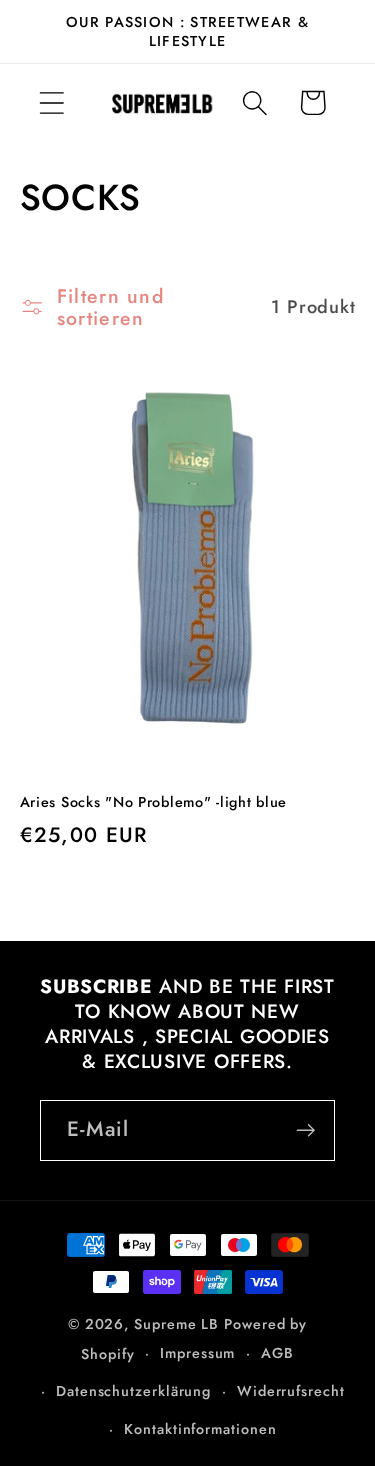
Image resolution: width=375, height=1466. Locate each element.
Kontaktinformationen (200, 1429)
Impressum (197, 1353)
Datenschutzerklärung (133, 1391)
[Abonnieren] (305, 1130)
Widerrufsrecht (291, 1391)
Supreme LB (176, 1324)
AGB (277, 1353)
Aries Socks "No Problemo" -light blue (154, 802)
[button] (51, 102)
